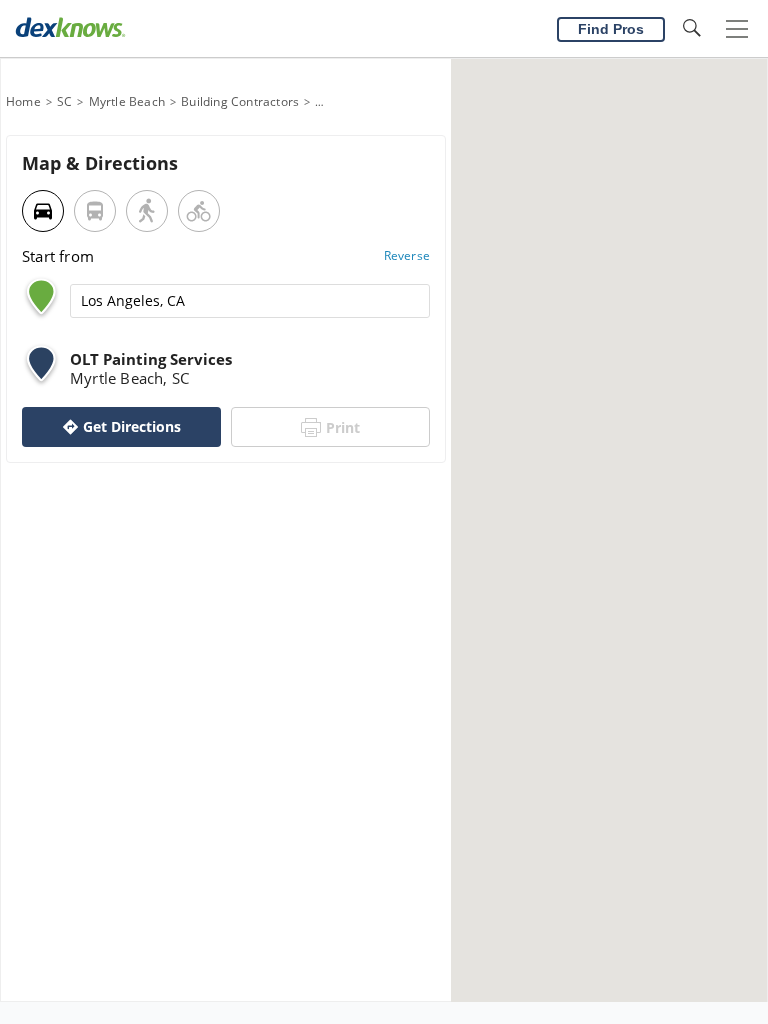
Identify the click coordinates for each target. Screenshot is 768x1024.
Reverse (407, 256)
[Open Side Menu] (737, 29)
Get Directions (132, 426)
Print (343, 427)
